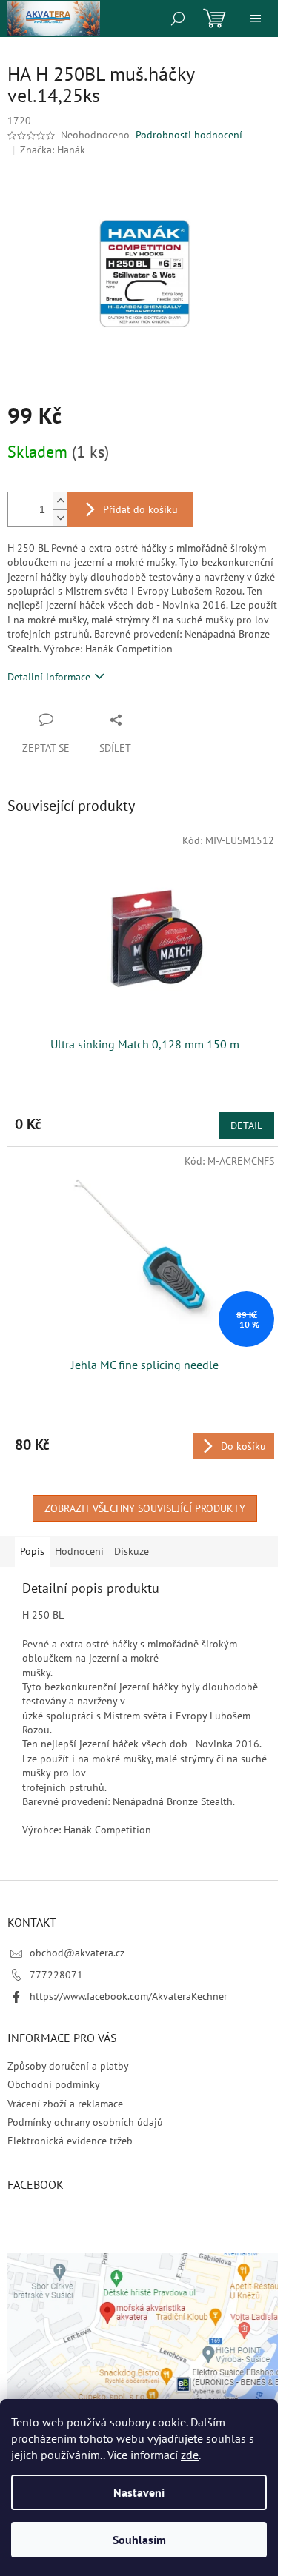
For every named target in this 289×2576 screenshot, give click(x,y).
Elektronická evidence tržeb (70, 2141)
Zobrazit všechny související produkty (145, 1508)
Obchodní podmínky (54, 2084)
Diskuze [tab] (132, 1551)
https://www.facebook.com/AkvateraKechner (129, 1996)
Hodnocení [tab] (79, 1551)
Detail (246, 1125)
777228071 (56, 1975)
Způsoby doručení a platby (68, 2066)
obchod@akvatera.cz (77, 1953)
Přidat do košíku (140, 509)
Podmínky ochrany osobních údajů (85, 2122)
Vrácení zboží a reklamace (65, 2104)
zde (190, 2455)
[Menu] (256, 19)
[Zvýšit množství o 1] (60, 501)
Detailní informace (49, 677)
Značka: (53, 150)
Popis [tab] (32, 1551)
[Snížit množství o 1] (60, 518)
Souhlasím (139, 2540)
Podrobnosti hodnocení (189, 135)
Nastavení (139, 2492)
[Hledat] (178, 19)
